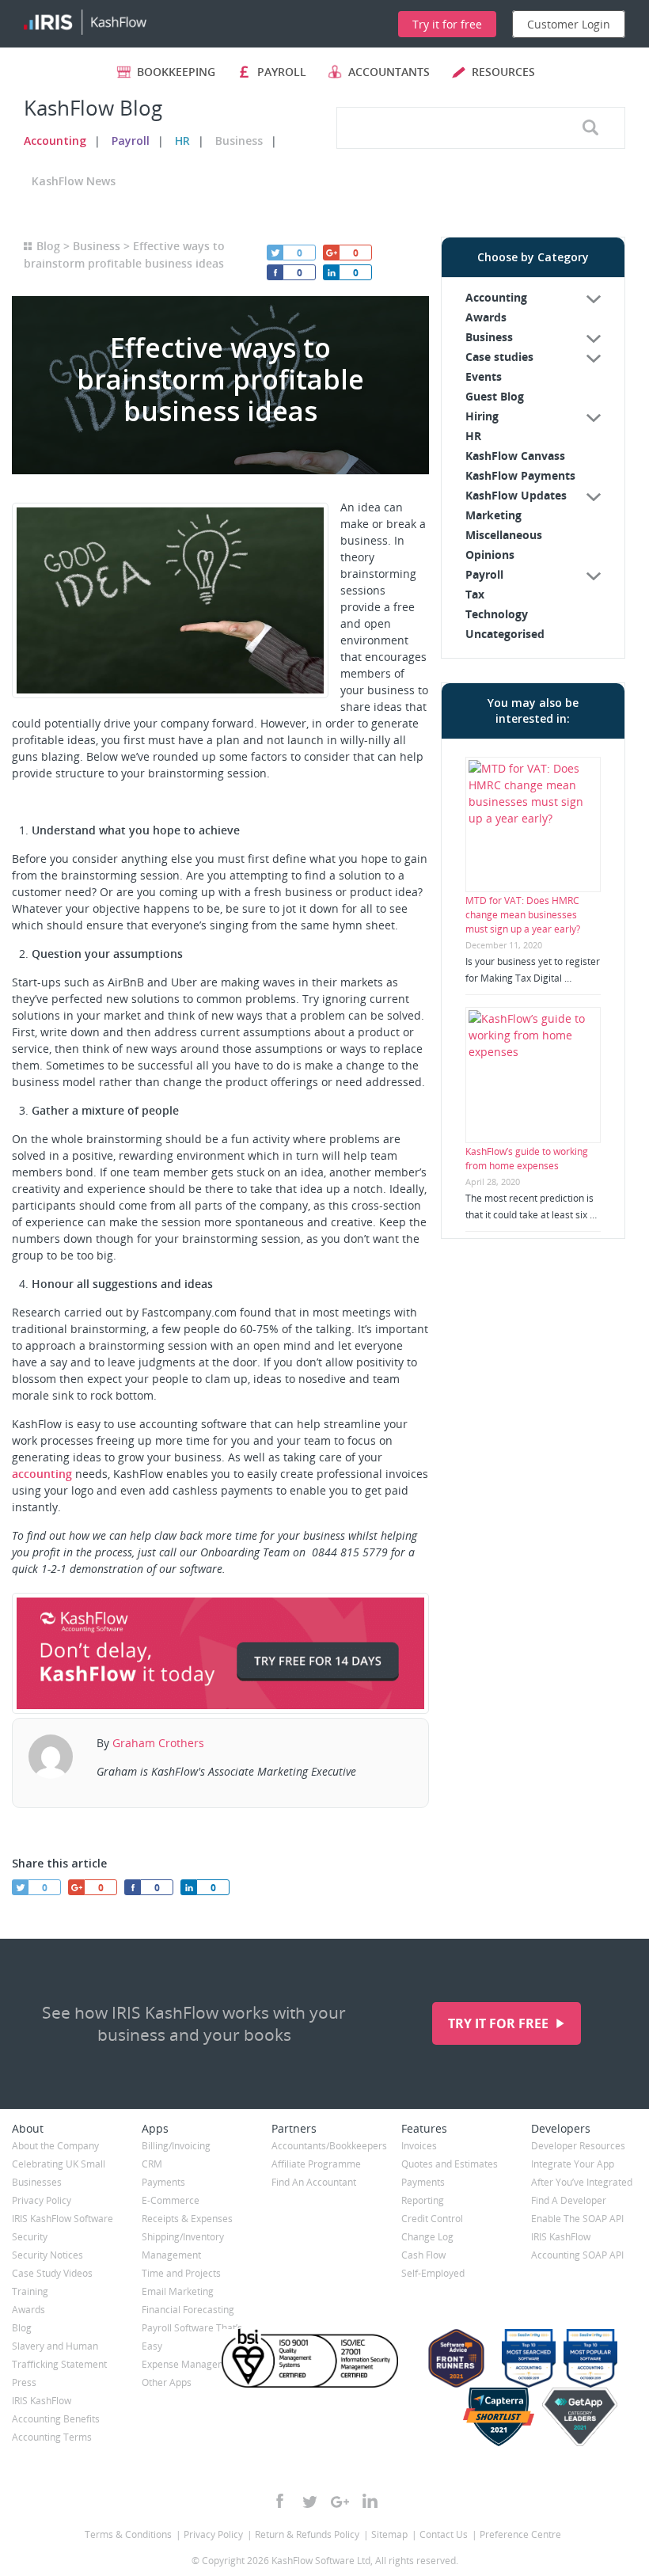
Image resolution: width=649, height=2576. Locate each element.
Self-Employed (433, 2273)
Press (24, 2382)
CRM (152, 2164)
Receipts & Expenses (187, 2219)
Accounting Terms (52, 2437)
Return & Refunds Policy (307, 2534)
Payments (163, 2182)
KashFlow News (74, 181)
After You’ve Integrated (582, 2182)
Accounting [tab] (496, 297)
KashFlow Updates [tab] (516, 495)
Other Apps (167, 2382)
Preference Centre (520, 2534)
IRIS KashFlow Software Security (63, 2228)
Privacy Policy (42, 2200)
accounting (42, 1474)
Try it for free (500, 2023)
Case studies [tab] (499, 357)
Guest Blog (495, 396)
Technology (497, 614)
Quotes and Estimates (450, 2164)
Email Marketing (178, 2291)
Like (275, 272)
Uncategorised (505, 634)
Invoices (419, 2146)
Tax (475, 594)
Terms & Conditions (128, 2534)
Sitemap (389, 2534)
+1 (331, 253)
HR (182, 141)
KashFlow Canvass (515, 456)
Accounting (55, 141)
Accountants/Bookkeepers (324, 2146)
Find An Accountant (314, 2182)
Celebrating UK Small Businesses (59, 2173)
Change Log (427, 2237)
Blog (48, 246)
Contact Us (444, 2534)
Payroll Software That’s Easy (192, 2337)
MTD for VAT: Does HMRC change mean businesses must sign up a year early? (523, 915)
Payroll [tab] (484, 574)
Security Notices (47, 2255)
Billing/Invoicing (176, 2146)
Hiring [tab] (482, 416)
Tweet (275, 253)
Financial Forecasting (188, 2310)
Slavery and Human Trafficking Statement (59, 2355)
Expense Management (191, 2364)
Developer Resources (578, 2146)
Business (239, 141)
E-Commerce (171, 2200)
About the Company (55, 2146)
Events (484, 376)
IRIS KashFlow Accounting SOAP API (577, 2246)
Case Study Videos (52, 2273)
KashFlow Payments (520, 475)
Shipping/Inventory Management (183, 2246)
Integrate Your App (573, 2164)
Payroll (131, 141)
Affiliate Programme (316, 2164)
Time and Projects (181, 2273)
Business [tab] (489, 337)
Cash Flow (423, 2255)
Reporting (423, 2200)
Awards (486, 317)
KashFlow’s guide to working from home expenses (527, 1159)
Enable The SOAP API (577, 2219)
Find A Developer (569, 2200)
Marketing (493, 515)
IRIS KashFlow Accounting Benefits (56, 2410)
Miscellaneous (504, 535)
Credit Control (432, 2219)
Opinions (490, 555)
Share (331, 272)
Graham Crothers (158, 1743)
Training (30, 2291)
